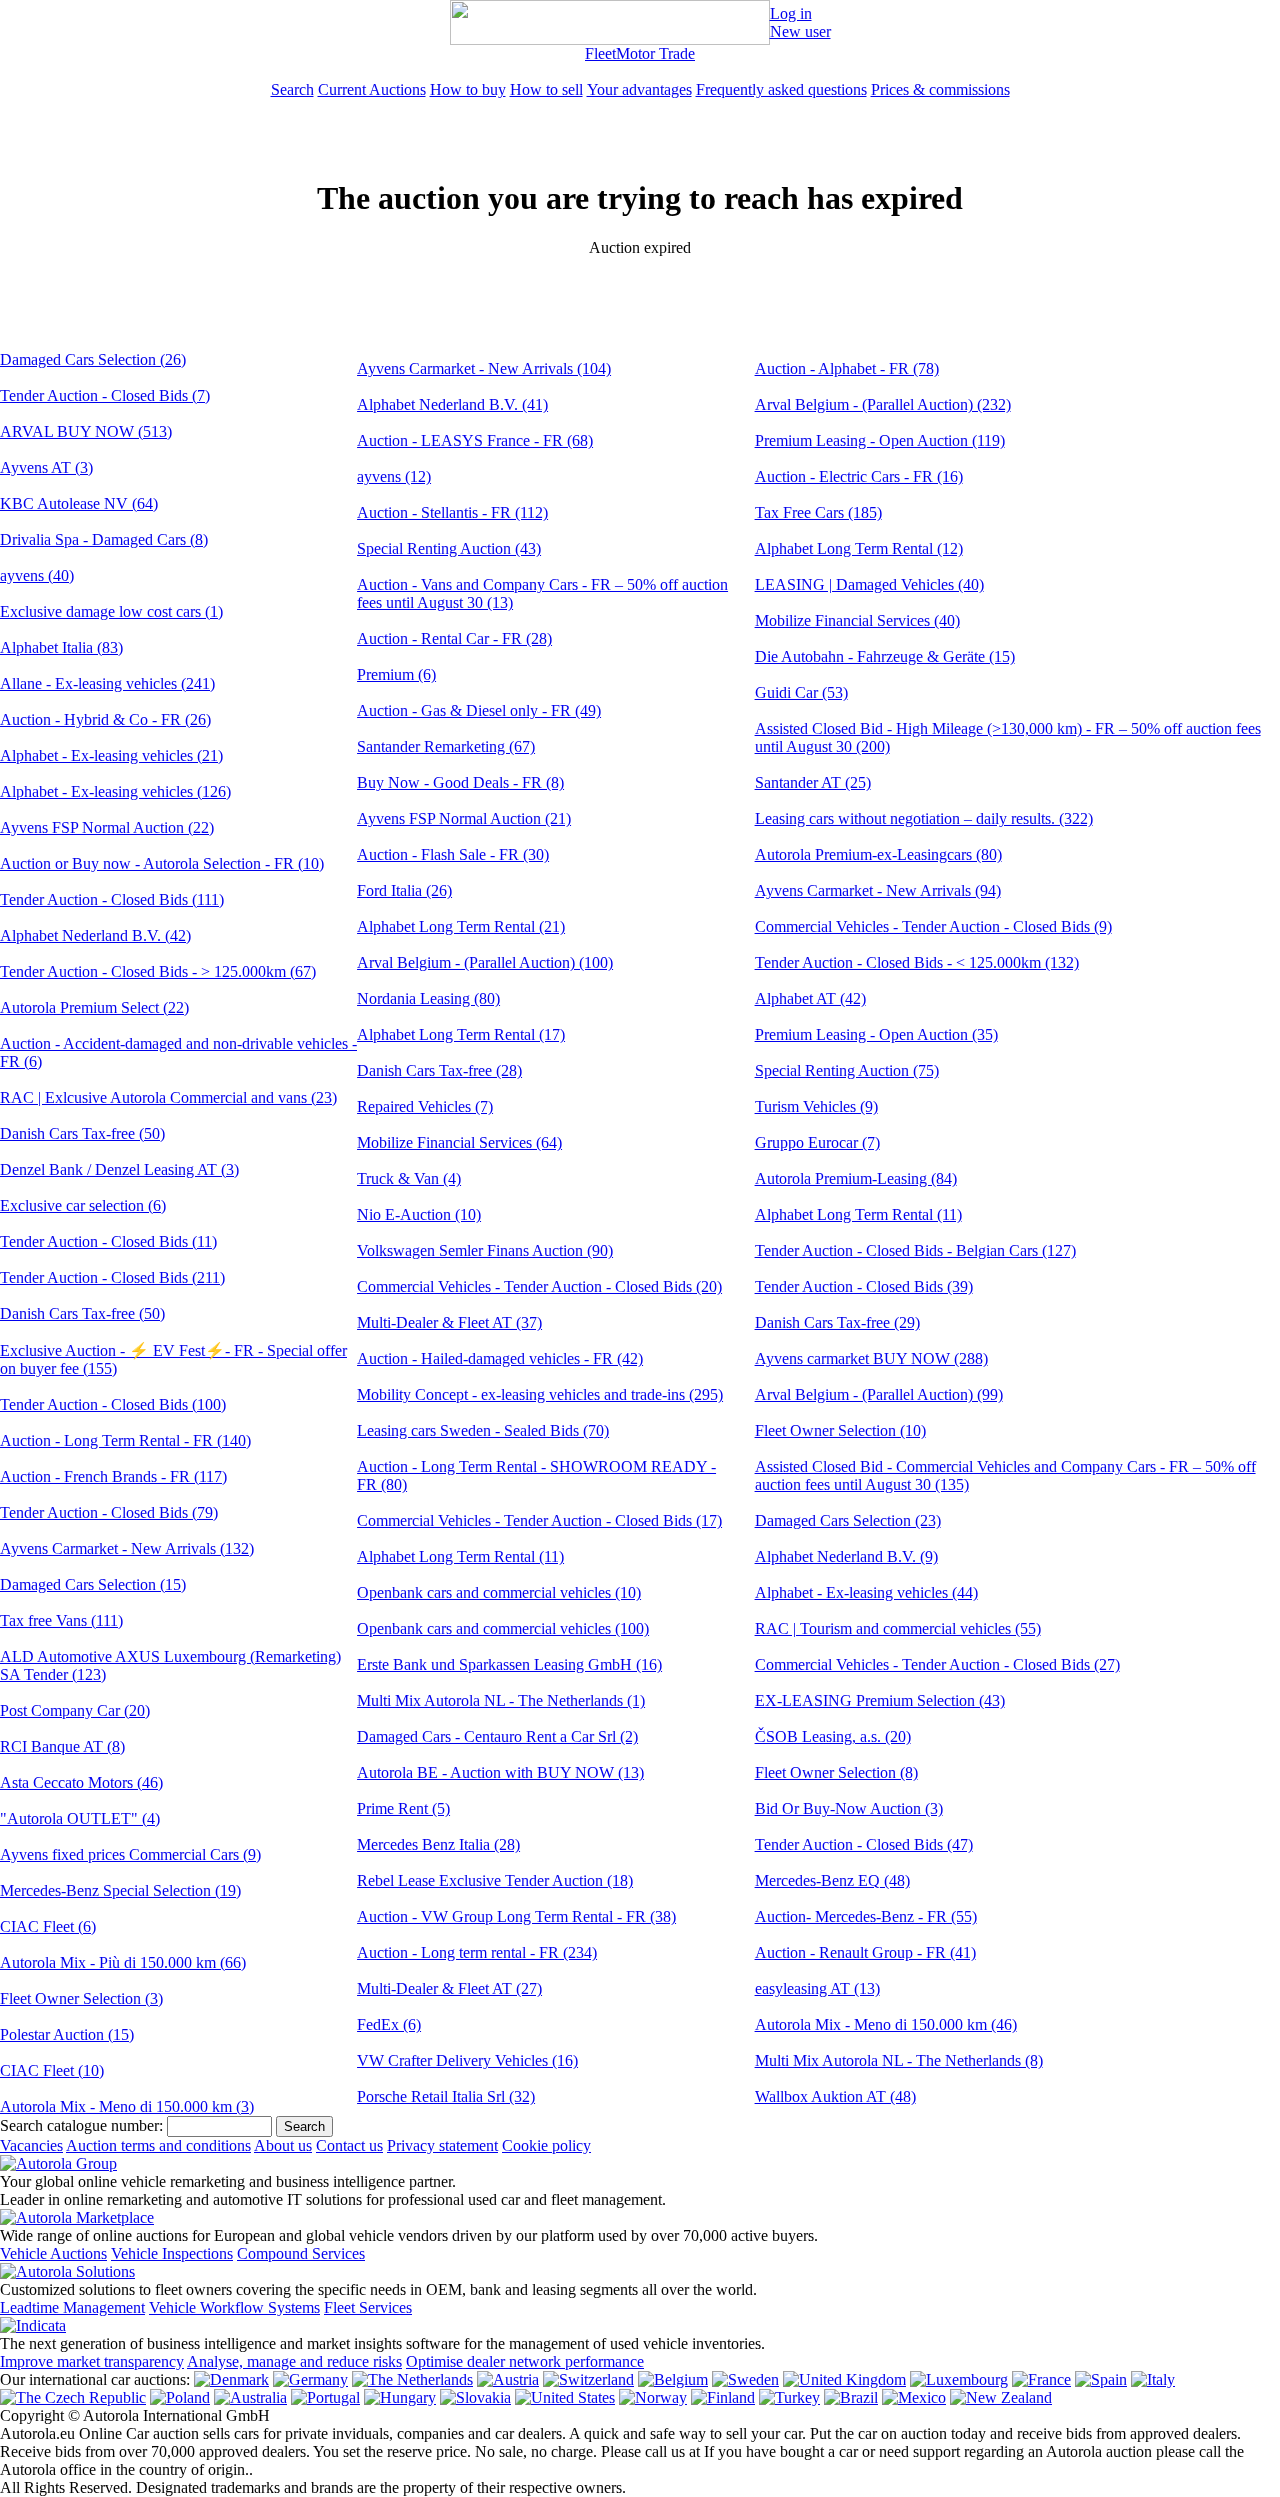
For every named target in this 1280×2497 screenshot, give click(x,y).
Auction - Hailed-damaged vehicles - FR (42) (500, 1358)
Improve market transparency (92, 2361)
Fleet (600, 53)
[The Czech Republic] (73, 2397)
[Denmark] (231, 2379)
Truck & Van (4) (409, 1178)
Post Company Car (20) (75, 1710)
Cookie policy (546, 2145)
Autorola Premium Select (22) (94, 1007)
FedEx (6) (389, 2024)
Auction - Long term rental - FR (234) (477, 1952)
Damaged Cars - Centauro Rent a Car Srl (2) (497, 1736)
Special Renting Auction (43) (449, 548)
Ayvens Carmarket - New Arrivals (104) (484, 368)
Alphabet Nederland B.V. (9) (846, 1556)
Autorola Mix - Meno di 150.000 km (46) (886, 2024)
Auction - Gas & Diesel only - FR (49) (479, 710)
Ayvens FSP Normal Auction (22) (107, 827)
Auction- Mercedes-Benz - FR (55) (866, 1916)
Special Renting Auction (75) (847, 1070)
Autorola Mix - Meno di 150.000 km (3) (127, 2106)
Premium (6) (396, 674)
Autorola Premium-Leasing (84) (856, 1178)
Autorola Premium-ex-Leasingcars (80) (878, 854)
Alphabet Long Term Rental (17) (461, 1034)
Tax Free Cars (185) (818, 512)
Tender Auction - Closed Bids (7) (105, 395)
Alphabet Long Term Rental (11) (460, 1556)
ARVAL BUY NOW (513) (86, 431)
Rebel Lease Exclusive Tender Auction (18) (495, 1880)
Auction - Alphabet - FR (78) (847, 368)
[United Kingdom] (844, 2379)
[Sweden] (745, 2379)
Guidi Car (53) (801, 692)
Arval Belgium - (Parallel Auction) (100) (485, 962)
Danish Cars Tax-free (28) (439, 1070)
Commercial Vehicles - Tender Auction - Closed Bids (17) (539, 1520)
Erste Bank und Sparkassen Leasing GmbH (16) (509, 1664)
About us (283, 2145)
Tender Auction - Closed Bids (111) (112, 899)
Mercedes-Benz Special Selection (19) (120, 1890)
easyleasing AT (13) (817, 1988)
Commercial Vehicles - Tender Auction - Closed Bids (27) (937, 1664)
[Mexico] (914, 2397)
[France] (1041, 2379)
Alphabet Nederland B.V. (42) (95, 935)
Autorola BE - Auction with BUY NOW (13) (500, 1772)
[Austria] (508, 2379)
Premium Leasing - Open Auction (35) (876, 1034)
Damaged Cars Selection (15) (93, 1584)
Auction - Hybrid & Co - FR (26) (105, 719)
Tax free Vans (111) (61, 1620)
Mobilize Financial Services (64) (459, 1142)
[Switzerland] (588, 2379)
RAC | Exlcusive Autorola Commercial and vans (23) (168, 1097)
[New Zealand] (1001, 2397)
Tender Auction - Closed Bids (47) (864, 1844)
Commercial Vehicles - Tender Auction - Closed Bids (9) (933, 926)
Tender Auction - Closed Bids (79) (109, 1512)
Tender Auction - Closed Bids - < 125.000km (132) (917, 962)
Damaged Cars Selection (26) (93, 359)
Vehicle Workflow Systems (234, 2307)
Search (292, 89)
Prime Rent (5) (403, 1808)
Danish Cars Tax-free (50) (82, 1133)
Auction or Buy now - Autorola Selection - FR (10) (162, 863)
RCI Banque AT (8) (62, 1746)
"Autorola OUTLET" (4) (80, 1818)
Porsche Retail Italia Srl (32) (446, 2096)
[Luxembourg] (959, 2379)
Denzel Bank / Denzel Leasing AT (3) (119, 1169)
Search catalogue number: (81, 2125)
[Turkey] (789, 2397)
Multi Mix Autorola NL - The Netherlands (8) (899, 2060)
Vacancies (31, 2145)
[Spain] (1101, 2379)
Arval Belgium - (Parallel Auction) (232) (883, 404)
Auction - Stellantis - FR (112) (452, 512)
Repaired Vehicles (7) (425, 1106)
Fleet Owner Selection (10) (840, 1430)
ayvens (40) (37, 575)
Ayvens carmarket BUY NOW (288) (871, 1358)
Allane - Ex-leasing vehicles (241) (107, 683)
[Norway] (653, 2397)
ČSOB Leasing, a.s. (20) (833, 1736)
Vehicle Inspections (172, 2253)
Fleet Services (368, 2307)
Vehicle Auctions (53, 2253)
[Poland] (180, 2397)
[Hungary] (400, 2397)
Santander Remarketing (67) (446, 746)
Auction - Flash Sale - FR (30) (453, 854)
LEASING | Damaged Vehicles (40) (869, 584)
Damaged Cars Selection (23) (848, 1520)
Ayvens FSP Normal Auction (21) (464, 818)
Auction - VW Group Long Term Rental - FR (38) (516, 1916)
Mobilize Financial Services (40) (857, 620)
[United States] (565, 2397)
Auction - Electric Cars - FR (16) (859, 476)
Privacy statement (442, 2145)
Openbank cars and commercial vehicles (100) (503, 1628)
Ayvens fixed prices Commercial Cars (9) (130, 1854)
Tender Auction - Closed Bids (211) (112, 1277)
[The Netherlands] (412, 2379)
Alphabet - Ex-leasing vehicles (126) (115, 791)
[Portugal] (325, 2397)
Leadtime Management (72, 2307)
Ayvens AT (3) (46, 467)
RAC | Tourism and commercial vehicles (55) (898, 1628)
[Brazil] (851, 2397)
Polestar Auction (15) (67, 2034)
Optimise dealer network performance (525, 2361)
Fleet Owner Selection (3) (81, 1998)
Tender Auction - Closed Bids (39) (864, 1286)
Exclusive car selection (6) (83, 1205)
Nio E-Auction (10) (419, 1214)
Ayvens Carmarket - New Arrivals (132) (127, 1548)
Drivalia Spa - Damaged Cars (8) (104, 539)
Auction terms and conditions (158, 2145)
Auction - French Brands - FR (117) (113, 1476)
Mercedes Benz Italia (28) (438, 1844)
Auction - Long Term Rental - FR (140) (125, 1440)
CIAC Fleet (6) (48, 1926)
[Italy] (1153, 2379)
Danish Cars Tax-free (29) (837, 1322)
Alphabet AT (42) (810, 998)
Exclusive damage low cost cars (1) (111, 611)
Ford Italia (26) (404, 890)
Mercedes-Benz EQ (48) (832, 1880)
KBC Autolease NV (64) (79, 503)
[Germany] (310, 2379)
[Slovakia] (475, 2397)
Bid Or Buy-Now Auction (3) (849, 1808)
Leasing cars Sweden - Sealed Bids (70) (483, 1430)
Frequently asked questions (781, 89)
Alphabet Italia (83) (61, 647)
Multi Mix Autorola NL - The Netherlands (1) (501, 1700)
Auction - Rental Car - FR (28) (454, 638)
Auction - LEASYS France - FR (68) (475, 440)
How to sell (546, 89)
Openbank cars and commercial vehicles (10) (499, 1592)
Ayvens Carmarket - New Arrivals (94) (878, 890)
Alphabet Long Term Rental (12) (859, 548)
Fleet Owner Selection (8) (836, 1772)
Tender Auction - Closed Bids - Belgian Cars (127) (915, 1250)
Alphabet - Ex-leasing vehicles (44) (866, 1592)
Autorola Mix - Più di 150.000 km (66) (123, 1962)
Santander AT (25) (813, 782)
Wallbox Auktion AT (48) (835, 2096)
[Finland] (723, 2397)
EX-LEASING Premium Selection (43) (880, 1700)
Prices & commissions (940, 89)
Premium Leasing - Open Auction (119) (880, 440)
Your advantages (639, 89)
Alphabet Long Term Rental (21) (461, 926)
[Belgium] (673, 2379)
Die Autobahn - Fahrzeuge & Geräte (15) (885, 656)
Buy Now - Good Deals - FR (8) (460, 782)
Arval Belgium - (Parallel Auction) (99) (879, 1394)
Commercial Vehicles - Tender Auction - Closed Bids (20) (539, 1286)
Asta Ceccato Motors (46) (81, 1782)
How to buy (468, 89)
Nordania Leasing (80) (428, 998)
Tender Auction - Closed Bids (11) (108, 1241)
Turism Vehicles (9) (816, 1106)
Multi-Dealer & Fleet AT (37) (449, 1322)
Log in (791, 13)
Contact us (349, 2145)
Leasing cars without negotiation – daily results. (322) (924, 818)
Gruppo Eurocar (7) (817, 1142)
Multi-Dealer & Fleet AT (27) (449, 1988)
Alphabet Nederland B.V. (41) (452, 404)
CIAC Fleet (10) (52, 2070)
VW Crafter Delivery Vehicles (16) (467, 2060)
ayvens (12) (394, 476)
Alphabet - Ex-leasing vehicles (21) (111, 755)
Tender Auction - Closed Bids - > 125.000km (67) (158, 971)
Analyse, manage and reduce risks (294, 2361)
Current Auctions (372, 89)
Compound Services (301, 2253)
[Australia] (250, 2397)
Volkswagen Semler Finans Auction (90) (485, 1250)
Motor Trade (655, 53)
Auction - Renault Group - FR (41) (865, 1952)
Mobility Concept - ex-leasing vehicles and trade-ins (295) (540, 1394)
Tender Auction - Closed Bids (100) (113, 1404)
